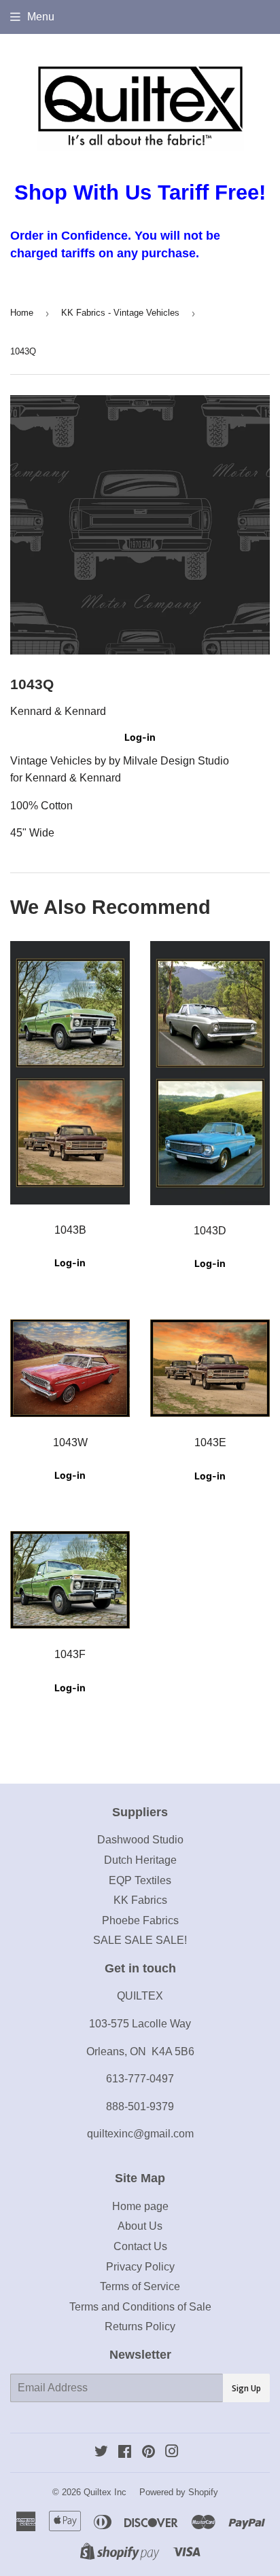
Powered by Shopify (179, 2492)
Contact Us (140, 2246)
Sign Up (246, 2388)
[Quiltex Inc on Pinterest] (148, 2453)
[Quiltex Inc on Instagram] (172, 2453)
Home (22, 313)
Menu (41, 17)
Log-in (140, 737)
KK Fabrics (140, 1900)
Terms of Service (140, 2286)
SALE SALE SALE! (140, 1940)
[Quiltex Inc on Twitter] (101, 2453)
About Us (140, 2226)
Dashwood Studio (140, 1840)
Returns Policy (140, 2326)
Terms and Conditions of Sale (140, 2307)
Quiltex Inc (105, 2492)
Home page (140, 2206)
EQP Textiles (140, 1880)
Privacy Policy (140, 2267)
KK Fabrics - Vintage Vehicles (120, 313)
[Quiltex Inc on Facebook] (125, 2453)
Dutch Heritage (140, 1860)
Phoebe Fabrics (140, 1920)
